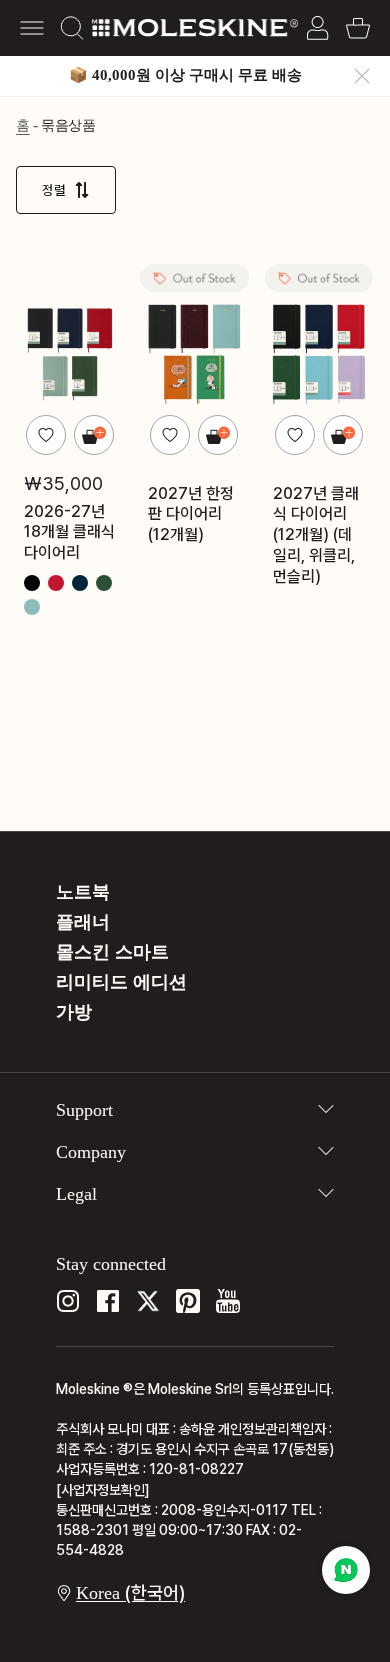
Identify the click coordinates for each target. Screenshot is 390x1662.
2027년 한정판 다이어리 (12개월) (191, 513)
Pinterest (188, 1301)
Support (84, 1110)
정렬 (54, 190)
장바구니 (358, 28)
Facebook (108, 1301)
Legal (76, 1194)
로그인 (318, 28)
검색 (72, 28)
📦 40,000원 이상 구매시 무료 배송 (185, 75)
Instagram (68, 1301)
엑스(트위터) (148, 1301)
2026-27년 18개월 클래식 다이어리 (69, 531)
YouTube (228, 1301)
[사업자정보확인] (103, 1490)
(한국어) (130, 1592)
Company (91, 1152)
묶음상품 (68, 125)
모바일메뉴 (32, 28)
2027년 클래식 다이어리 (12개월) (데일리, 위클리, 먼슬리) (316, 534)
